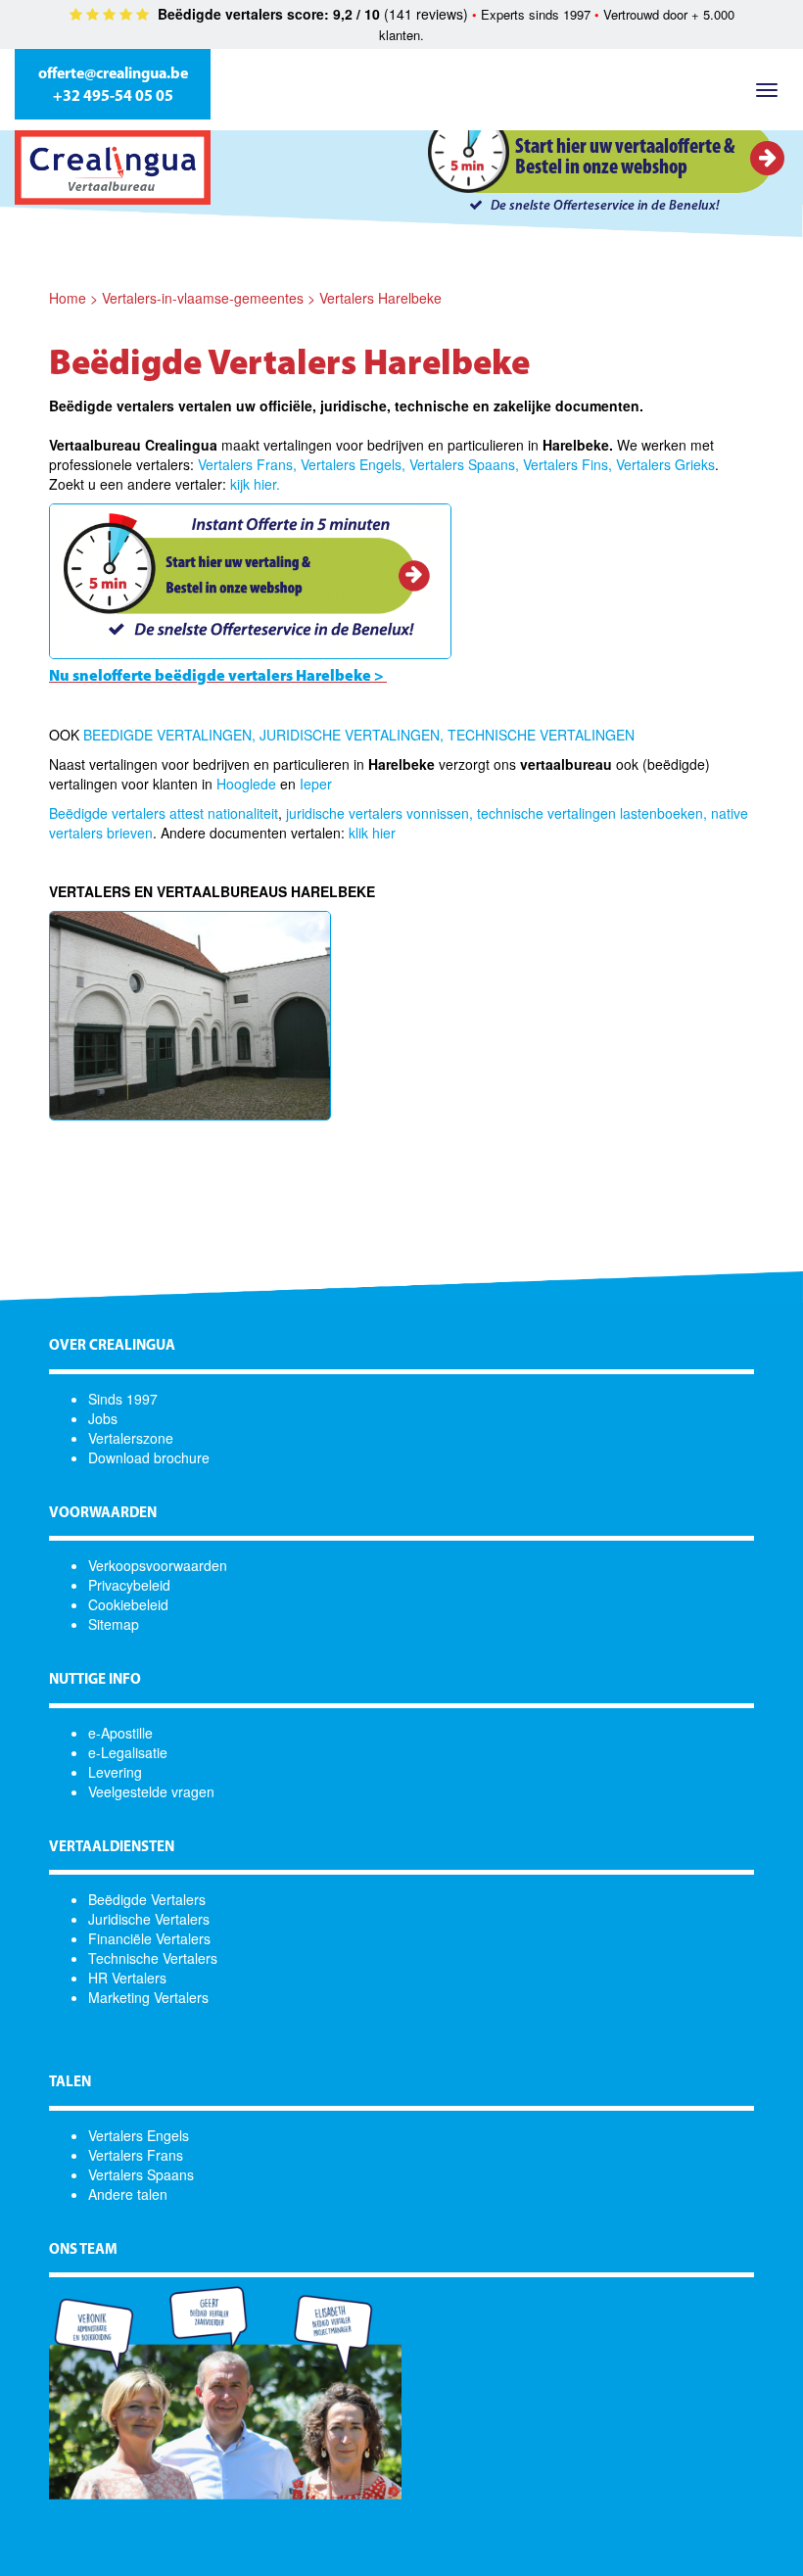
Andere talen (128, 2194)
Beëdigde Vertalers (147, 1899)
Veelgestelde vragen (151, 1791)
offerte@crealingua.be (113, 74)
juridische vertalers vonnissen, (379, 813)
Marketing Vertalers (148, 1997)
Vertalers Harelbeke (380, 298)
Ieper (316, 784)
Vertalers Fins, (567, 464)
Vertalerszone (131, 1438)
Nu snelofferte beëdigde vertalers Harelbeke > (216, 677)
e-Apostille (120, 1733)
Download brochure (149, 1457)
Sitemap (114, 1624)
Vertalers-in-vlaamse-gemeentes (203, 298)
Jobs (103, 1418)
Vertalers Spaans (141, 2174)
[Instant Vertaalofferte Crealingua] (250, 580)
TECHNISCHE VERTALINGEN (541, 735)
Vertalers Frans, (247, 464)
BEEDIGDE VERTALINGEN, (169, 735)
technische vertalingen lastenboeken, (592, 813)
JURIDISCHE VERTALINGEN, (352, 735)
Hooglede (246, 784)
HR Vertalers (127, 1978)
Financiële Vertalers (149, 1938)
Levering (115, 1772)
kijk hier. (255, 484)
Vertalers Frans (136, 2155)
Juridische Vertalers (149, 1919)
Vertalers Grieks (665, 464)
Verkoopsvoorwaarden (158, 1565)
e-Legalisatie (128, 1752)
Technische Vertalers (153, 1958)
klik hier (372, 833)
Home (68, 298)
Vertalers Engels (139, 2135)
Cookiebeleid (128, 1604)
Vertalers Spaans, (464, 464)
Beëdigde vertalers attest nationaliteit (164, 813)
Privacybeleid (129, 1585)
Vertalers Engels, (353, 464)
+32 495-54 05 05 (113, 97)
